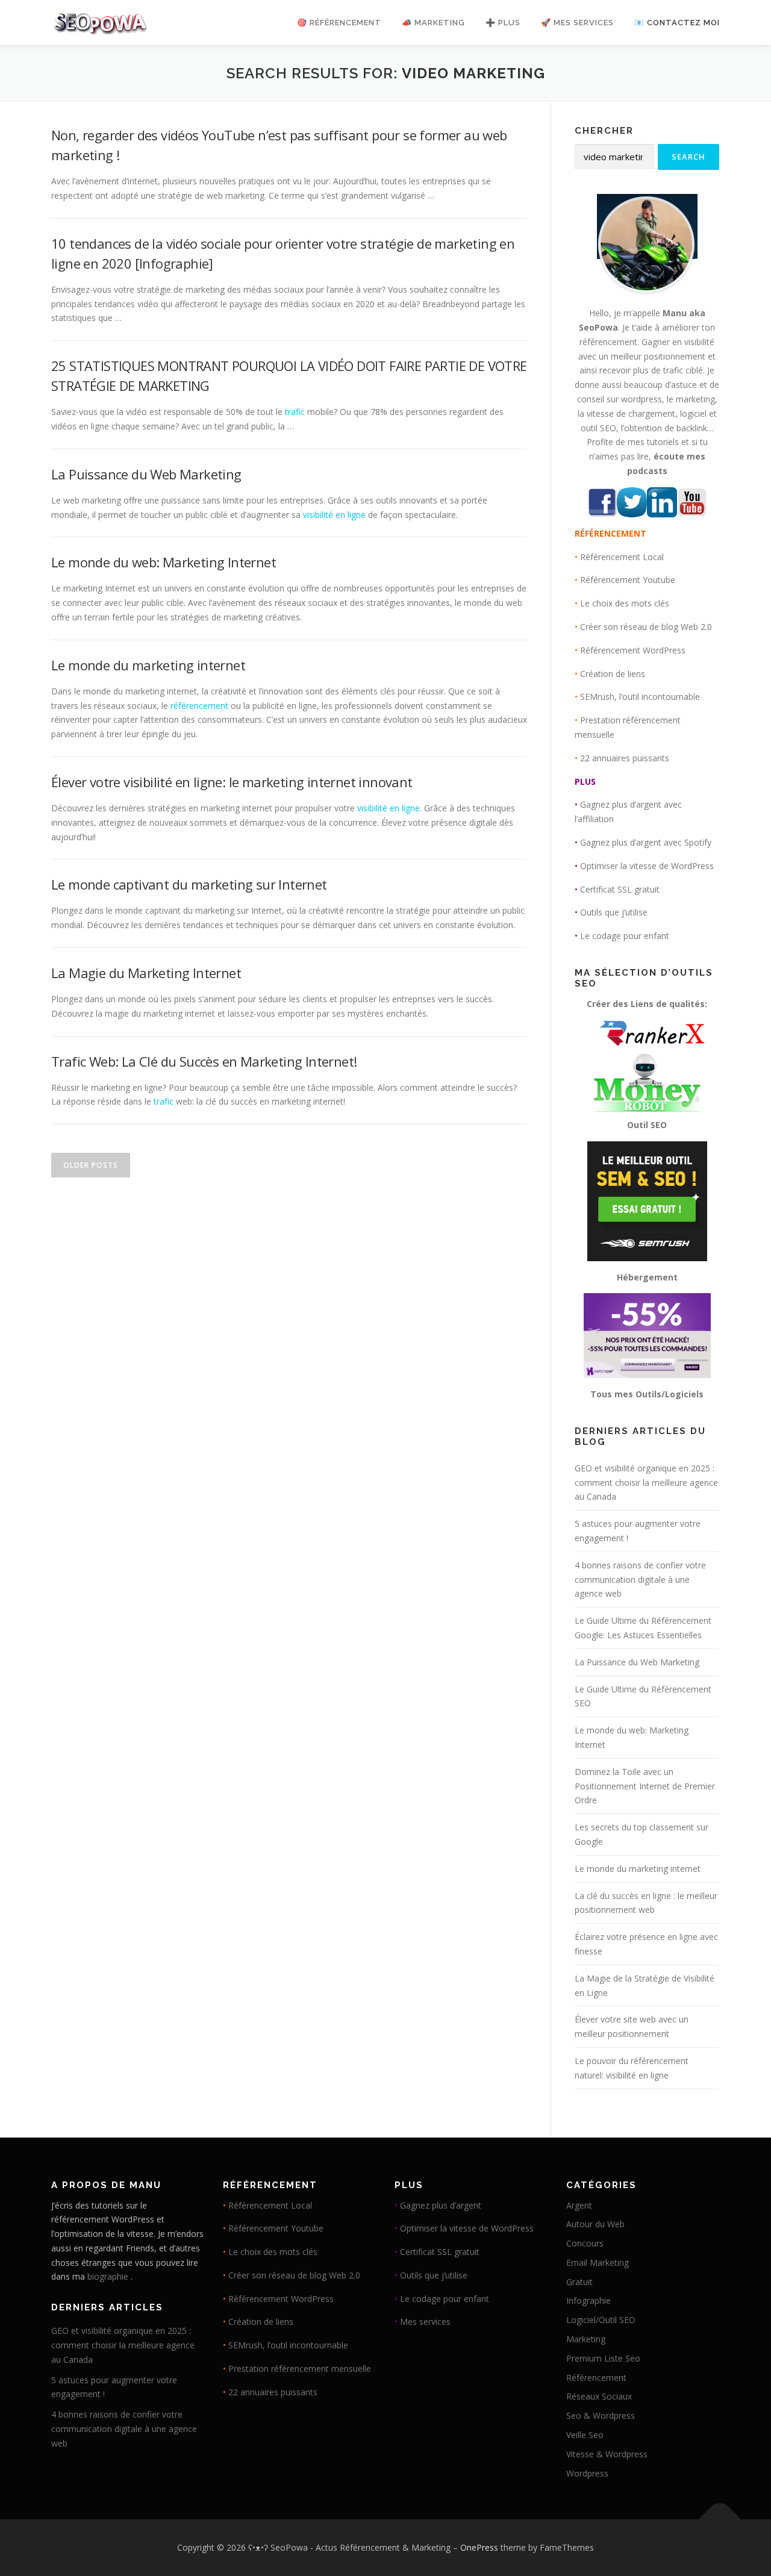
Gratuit (579, 2282)
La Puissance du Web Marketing (146, 474)
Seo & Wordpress (601, 2415)
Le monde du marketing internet (148, 665)
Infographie (588, 2300)
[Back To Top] (720, 2520)
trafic (295, 412)
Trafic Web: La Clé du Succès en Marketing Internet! (204, 1061)
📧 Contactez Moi (677, 23)
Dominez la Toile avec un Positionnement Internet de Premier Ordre (645, 1786)
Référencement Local (622, 557)
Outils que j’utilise (614, 912)
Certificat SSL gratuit (620, 889)
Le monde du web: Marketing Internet (164, 562)
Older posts (91, 1165)
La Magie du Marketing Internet (146, 973)
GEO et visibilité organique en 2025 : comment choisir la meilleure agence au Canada (646, 1483)
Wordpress (587, 2473)
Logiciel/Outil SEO (601, 2320)
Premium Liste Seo (603, 2358)
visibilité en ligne (334, 515)
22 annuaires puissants (625, 758)
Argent (579, 2205)
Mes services (425, 2322)
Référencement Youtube (628, 580)
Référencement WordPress (633, 650)
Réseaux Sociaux (599, 2396)
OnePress (479, 2547)
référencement (199, 706)
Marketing (586, 2339)
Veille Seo (585, 2435)
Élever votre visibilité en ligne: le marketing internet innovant (232, 782)
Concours (585, 2243)
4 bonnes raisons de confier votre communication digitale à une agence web (640, 1580)
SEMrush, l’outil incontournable (640, 697)
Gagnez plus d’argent (441, 2205)
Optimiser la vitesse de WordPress (647, 866)
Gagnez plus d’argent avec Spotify (646, 842)
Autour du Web (595, 2224)
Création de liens (613, 674)
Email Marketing (598, 2263)
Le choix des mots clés (625, 603)
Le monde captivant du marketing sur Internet (189, 884)
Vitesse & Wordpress (607, 2454)
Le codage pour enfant (625, 936)
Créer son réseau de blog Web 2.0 (646, 627)
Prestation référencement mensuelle (300, 2369)
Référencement (596, 2378)
